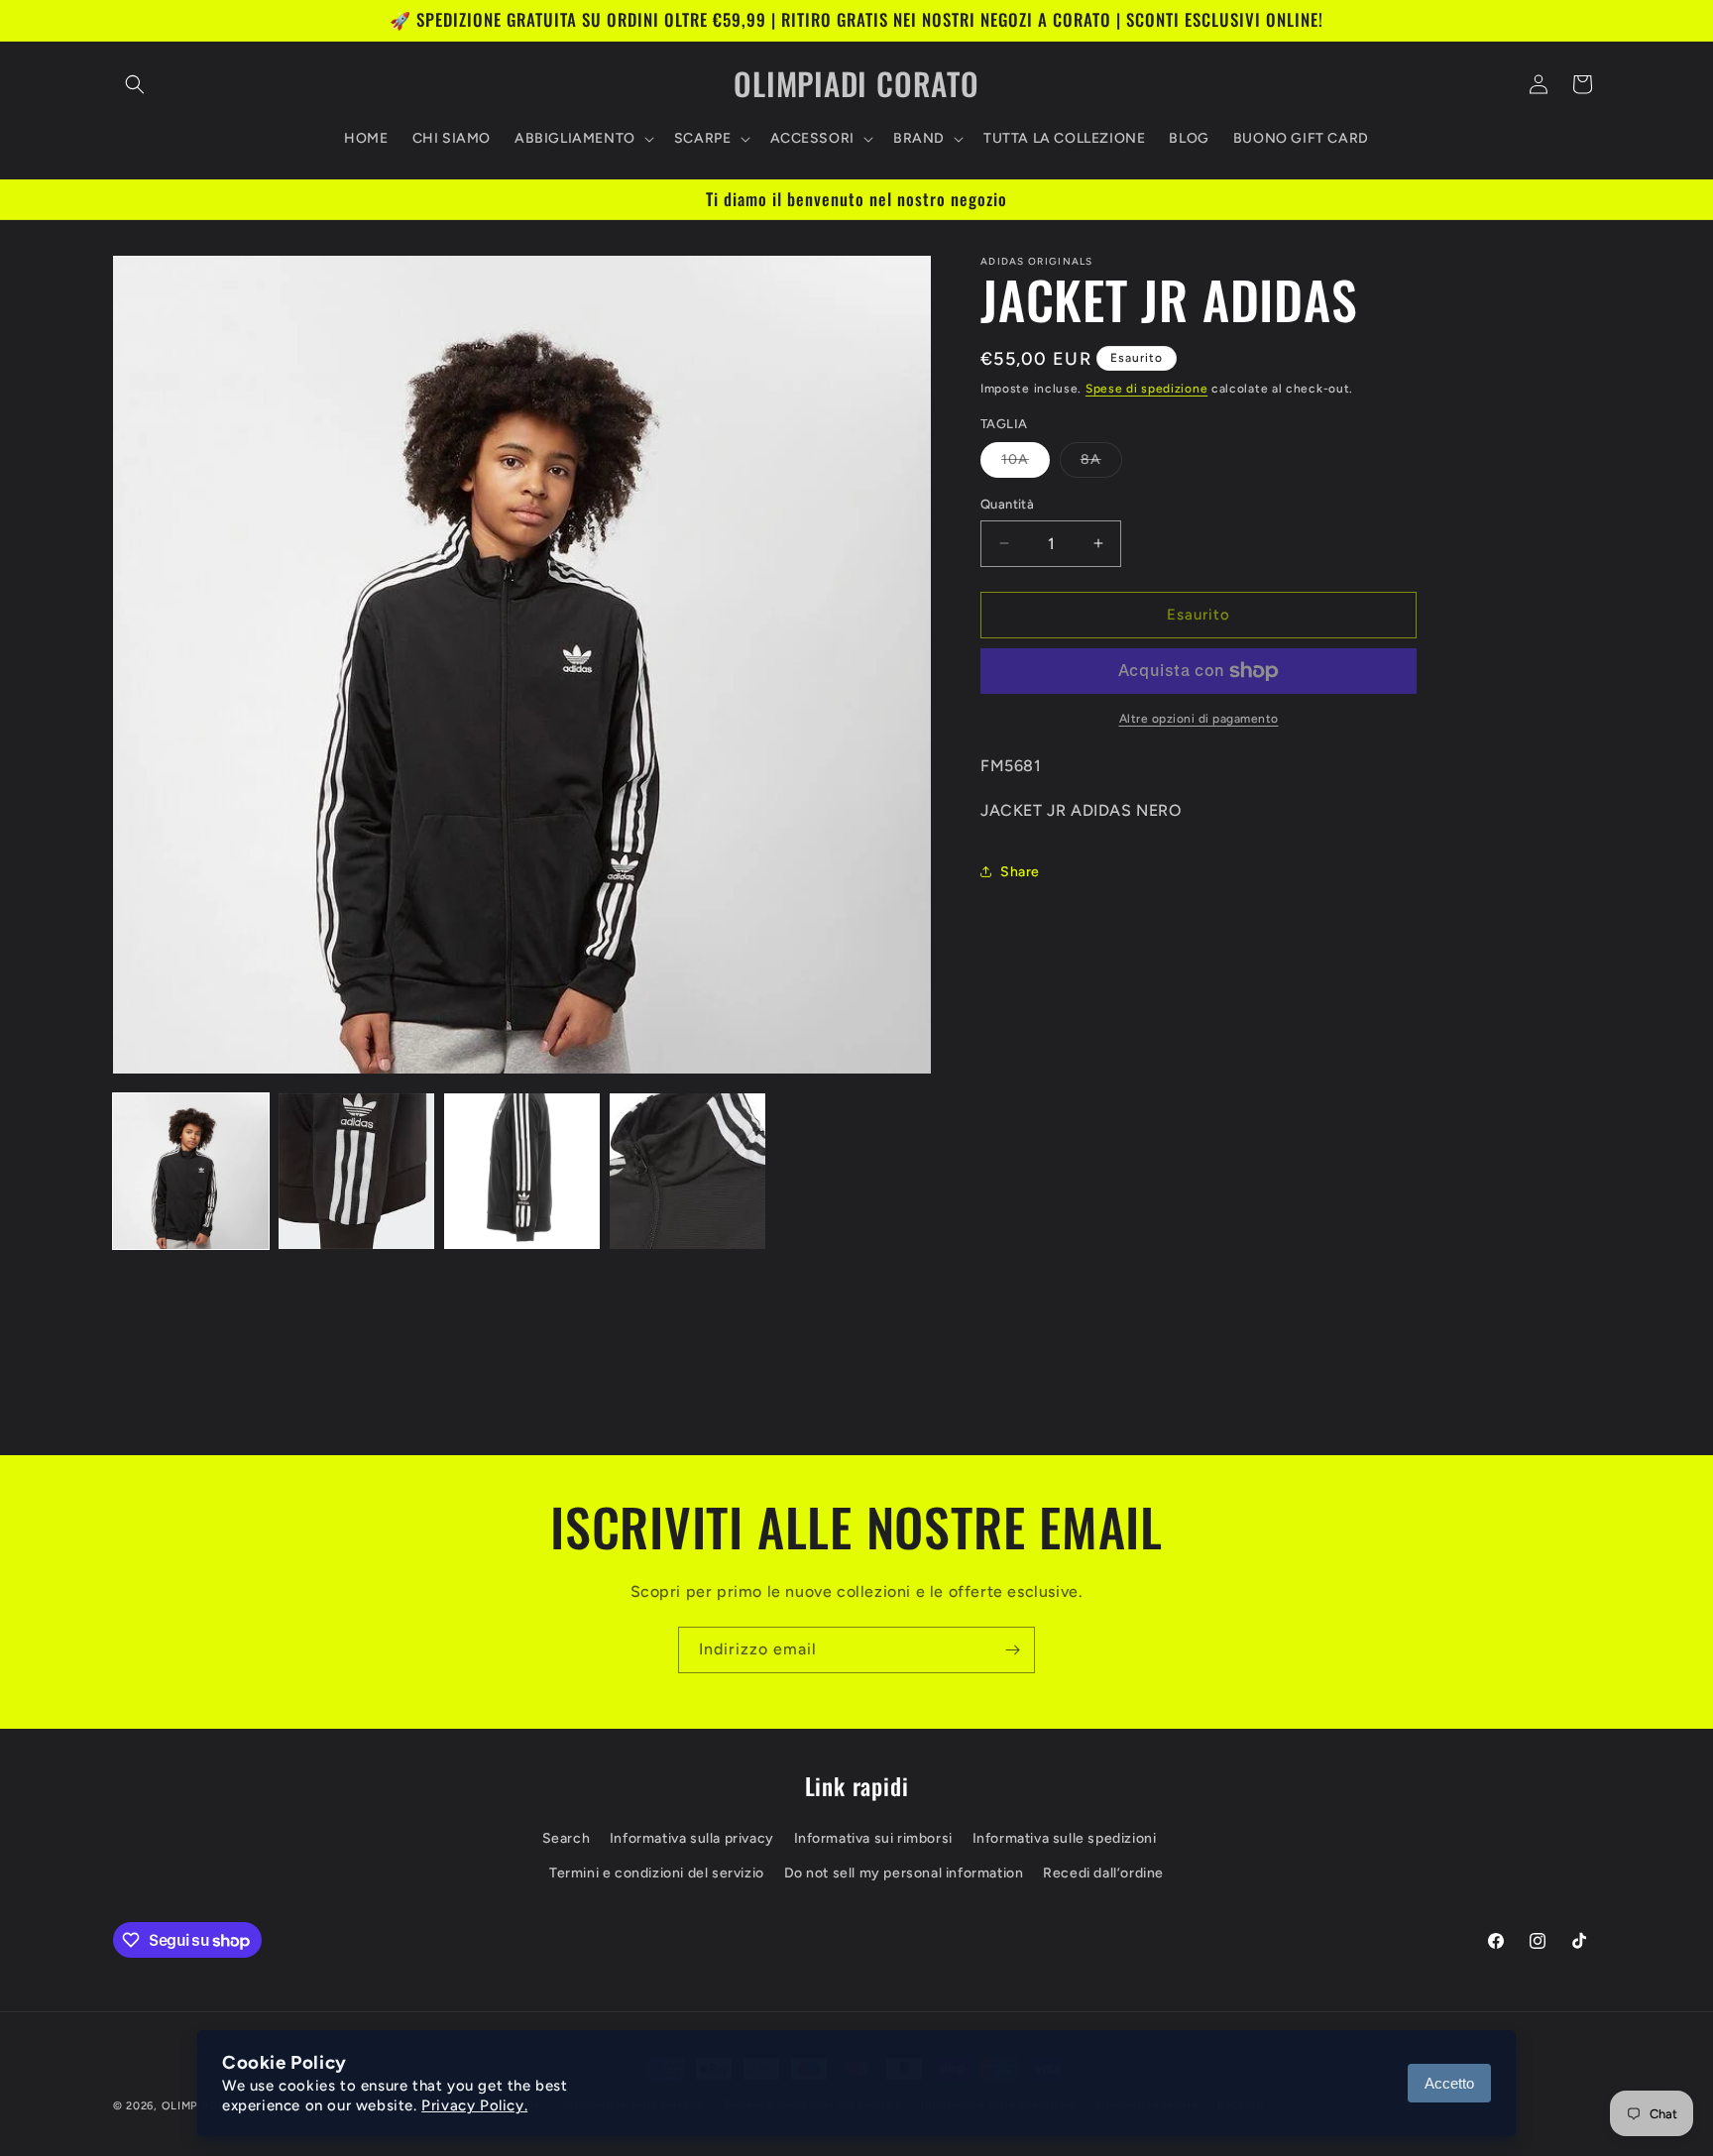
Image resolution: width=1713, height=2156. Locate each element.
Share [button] (1020, 872)
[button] (135, 84)
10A (1026, 464)
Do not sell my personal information (904, 1873)
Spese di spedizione (1146, 389)
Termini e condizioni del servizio (657, 1873)
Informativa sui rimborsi (873, 1838)
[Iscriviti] (1012, 1650)
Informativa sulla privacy (692, 1838)
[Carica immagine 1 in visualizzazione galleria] (191, 1171)
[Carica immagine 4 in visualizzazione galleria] (687, 1171)
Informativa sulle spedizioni (1065, 1838)
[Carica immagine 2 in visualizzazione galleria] (356, 1171)
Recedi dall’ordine (1103, 1873)
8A (1101, 464)
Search (567, 1838)
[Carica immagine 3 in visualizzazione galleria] (522, 1171)
